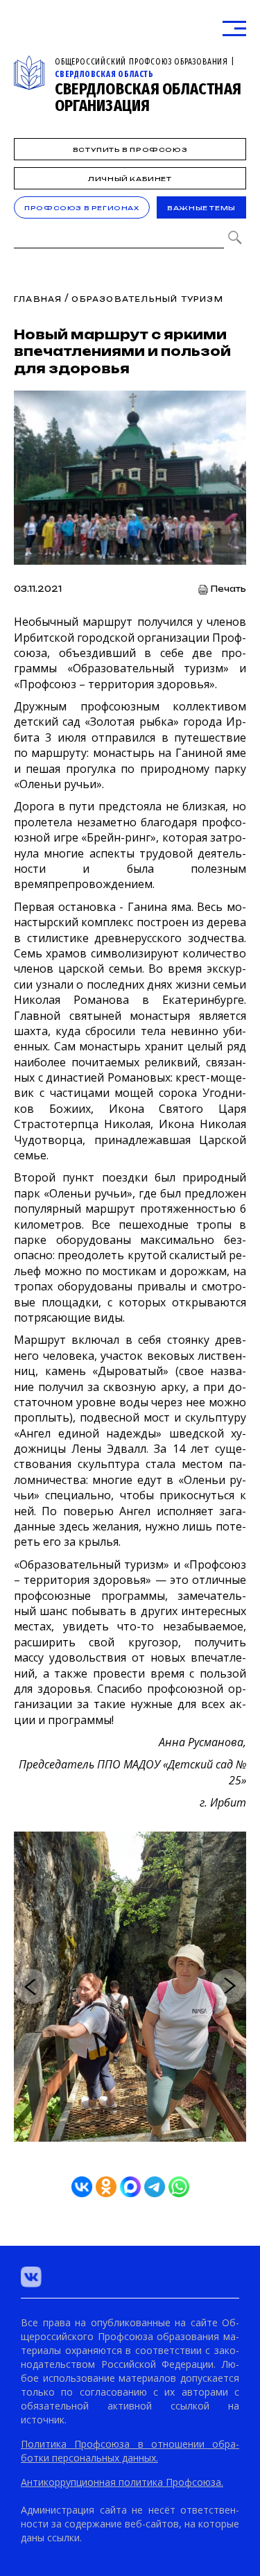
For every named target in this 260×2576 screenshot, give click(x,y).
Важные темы (201, 208)
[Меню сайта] (234, 29)
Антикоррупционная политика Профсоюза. (122, 2482)
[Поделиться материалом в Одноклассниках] (106, 2187)
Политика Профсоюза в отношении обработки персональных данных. (130, 2451)
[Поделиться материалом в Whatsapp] (179, 2187)
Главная (38, 299)
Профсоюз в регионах (81, 208)
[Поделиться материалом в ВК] (82, 2187)
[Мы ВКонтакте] (31, 2277)
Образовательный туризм (147, 299)
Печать (228, 589)
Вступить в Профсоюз (130, 150)
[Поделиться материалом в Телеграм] (155, 2187)
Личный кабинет (130, 179)
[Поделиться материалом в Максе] (130, 2187)
